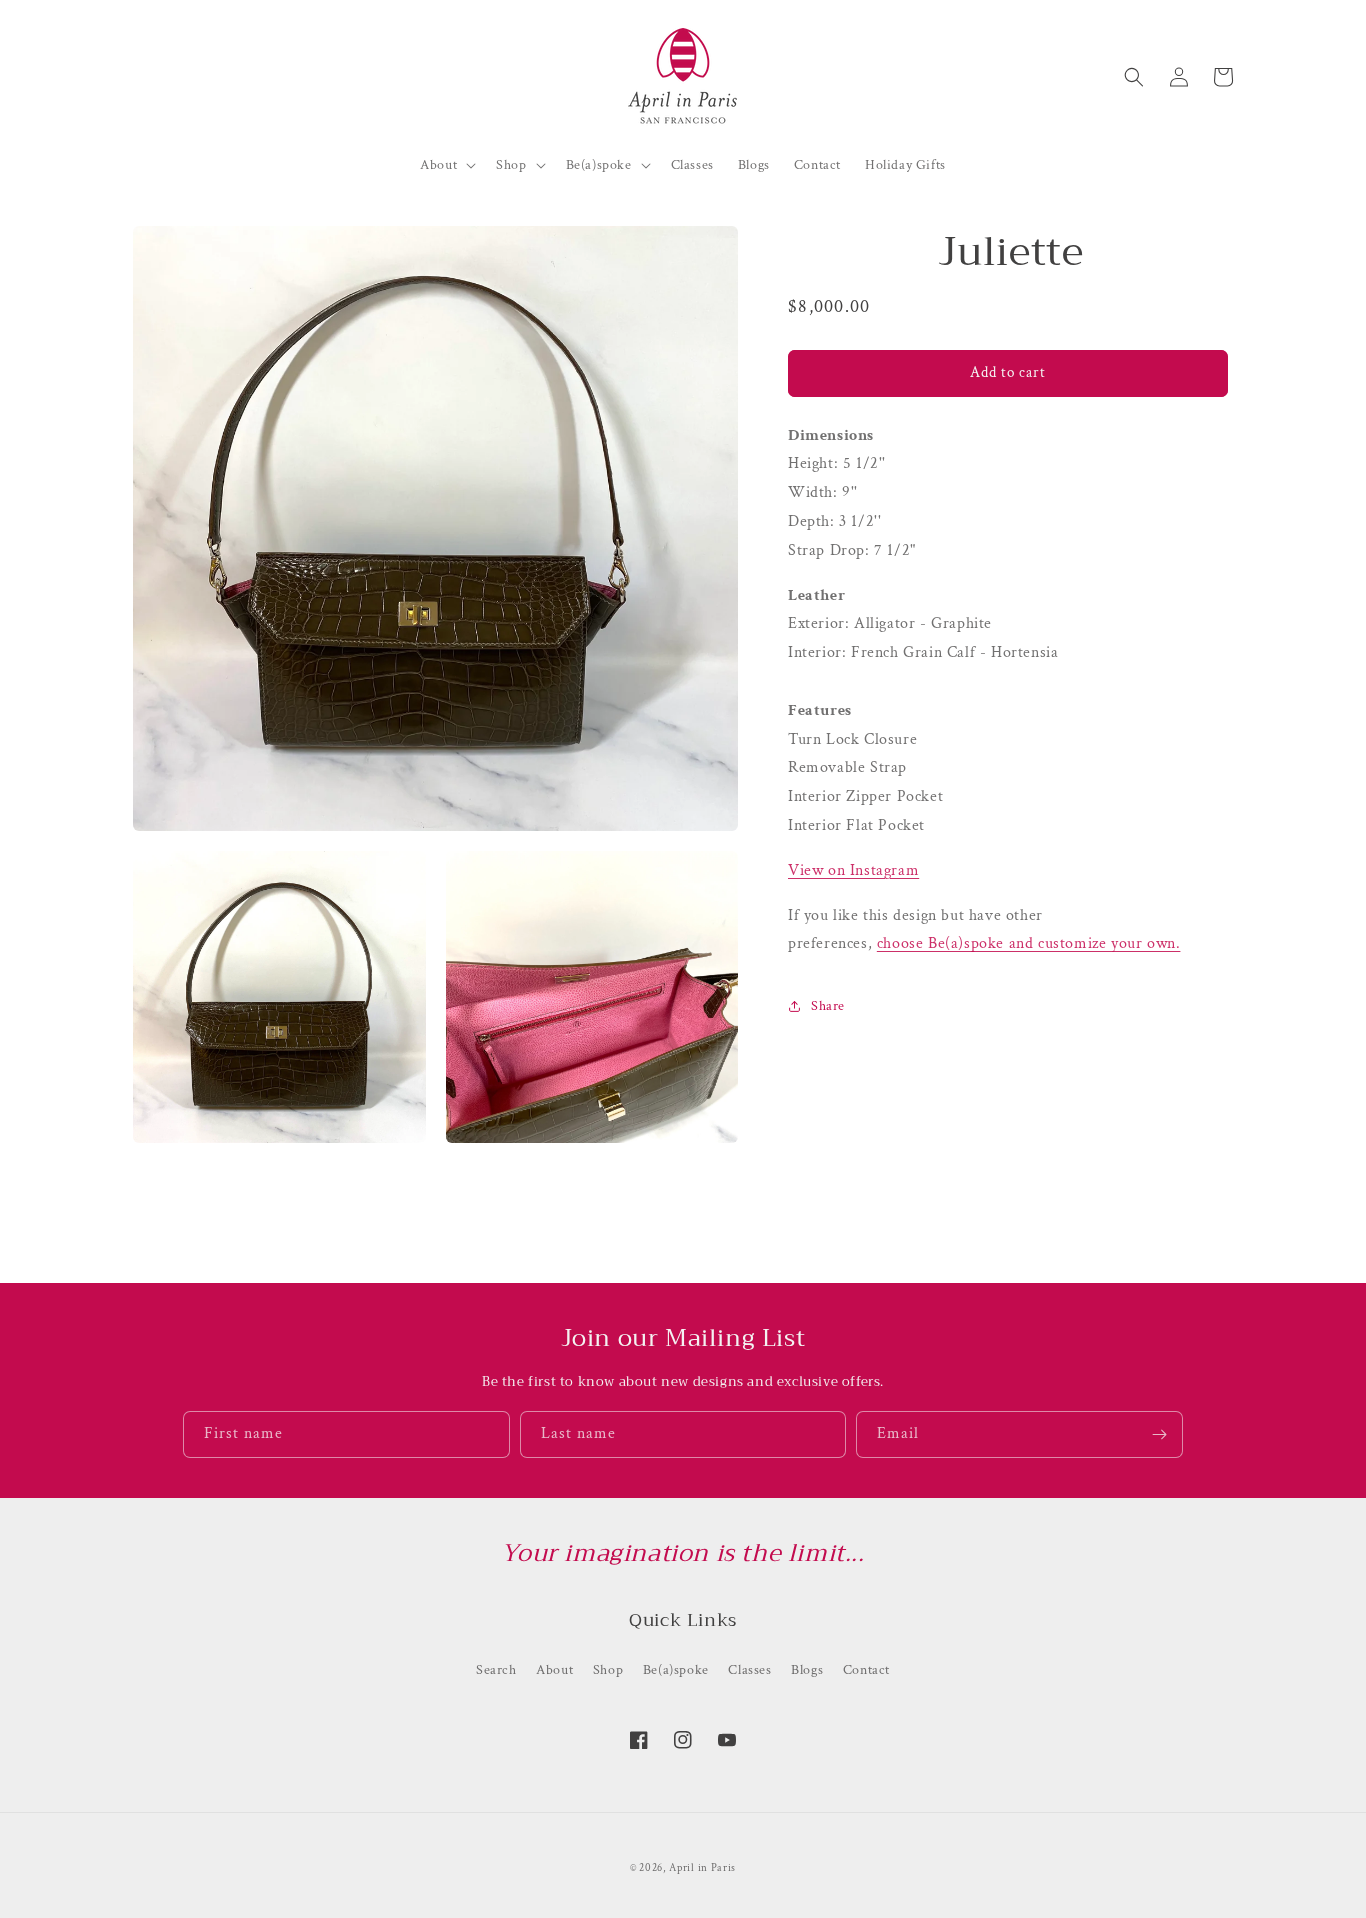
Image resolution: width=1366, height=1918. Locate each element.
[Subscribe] (1160, 1434)
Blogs (807, 1670)
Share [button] (828, 1006)
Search (496, 1670)
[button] (1134, 77)
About (554, 1670)
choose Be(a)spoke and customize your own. (1029, 943)
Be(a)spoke (676, 1670)
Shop (608, 1670)
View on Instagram (853, 870)
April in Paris (702, 1868)
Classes (749, 1670)
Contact (866, 1670)
